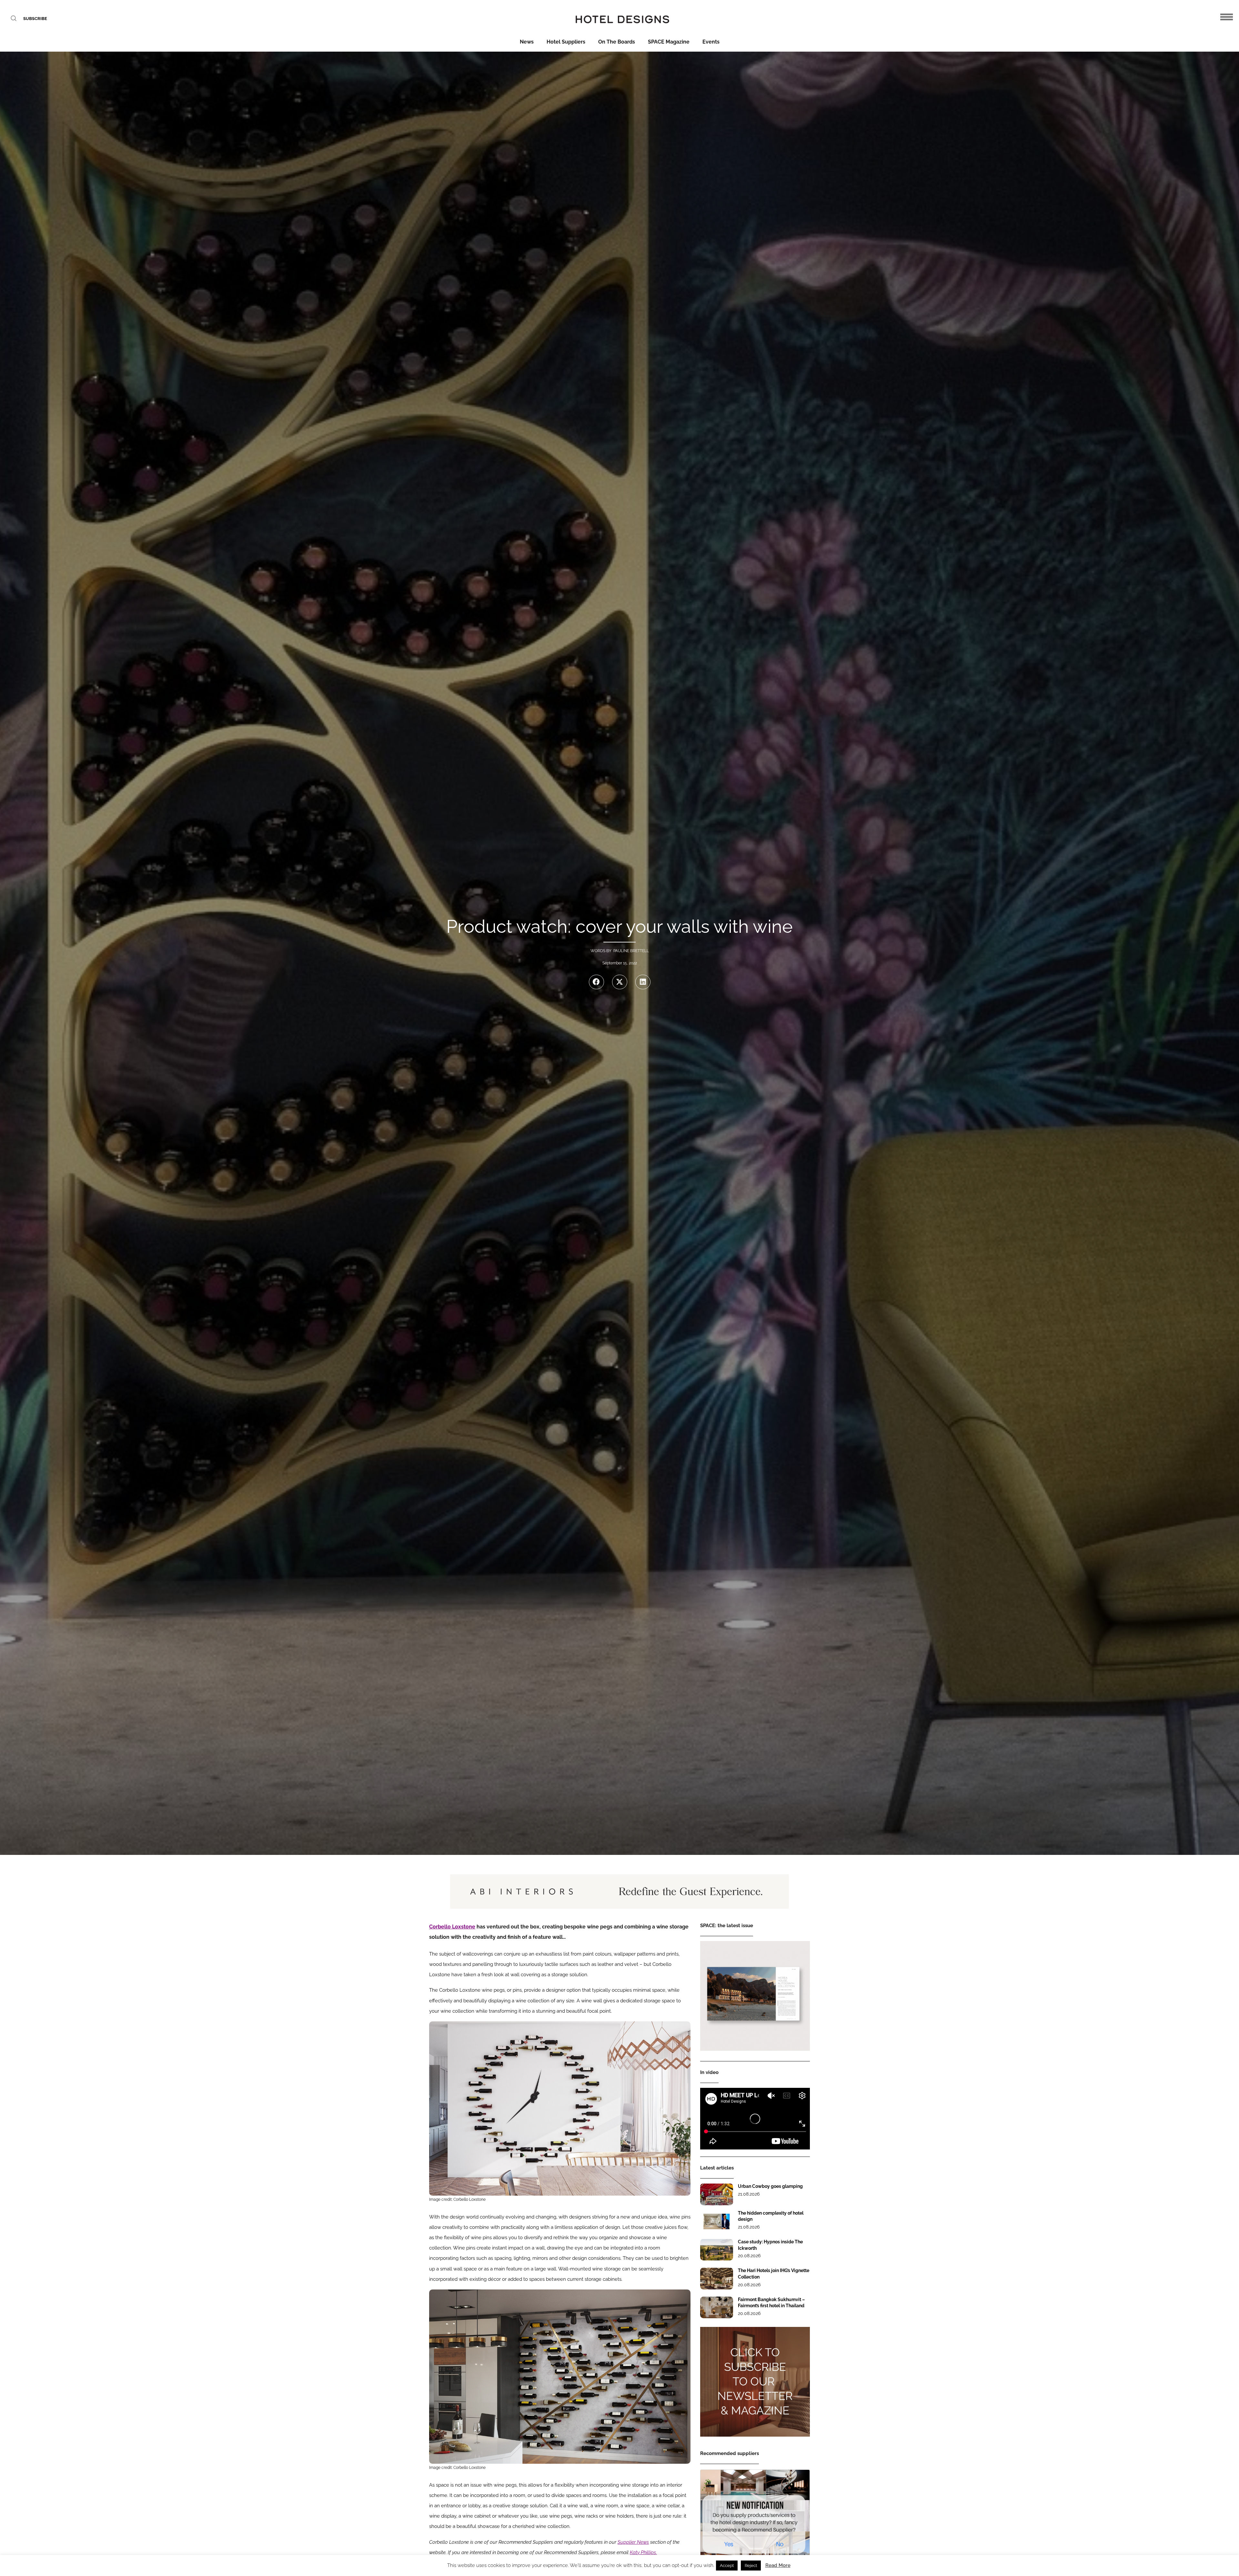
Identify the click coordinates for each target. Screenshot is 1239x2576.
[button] (596, 982)
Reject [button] (751, 2566)
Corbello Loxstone (452, 1927)
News (527, 42)
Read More (778, 2565)
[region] (619, 1892)
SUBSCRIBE (35, 19)
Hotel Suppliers (566, 42)
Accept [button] (727, 2566)
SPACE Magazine (669, 42)
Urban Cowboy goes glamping (770, 2186)
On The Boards (617, 42)
